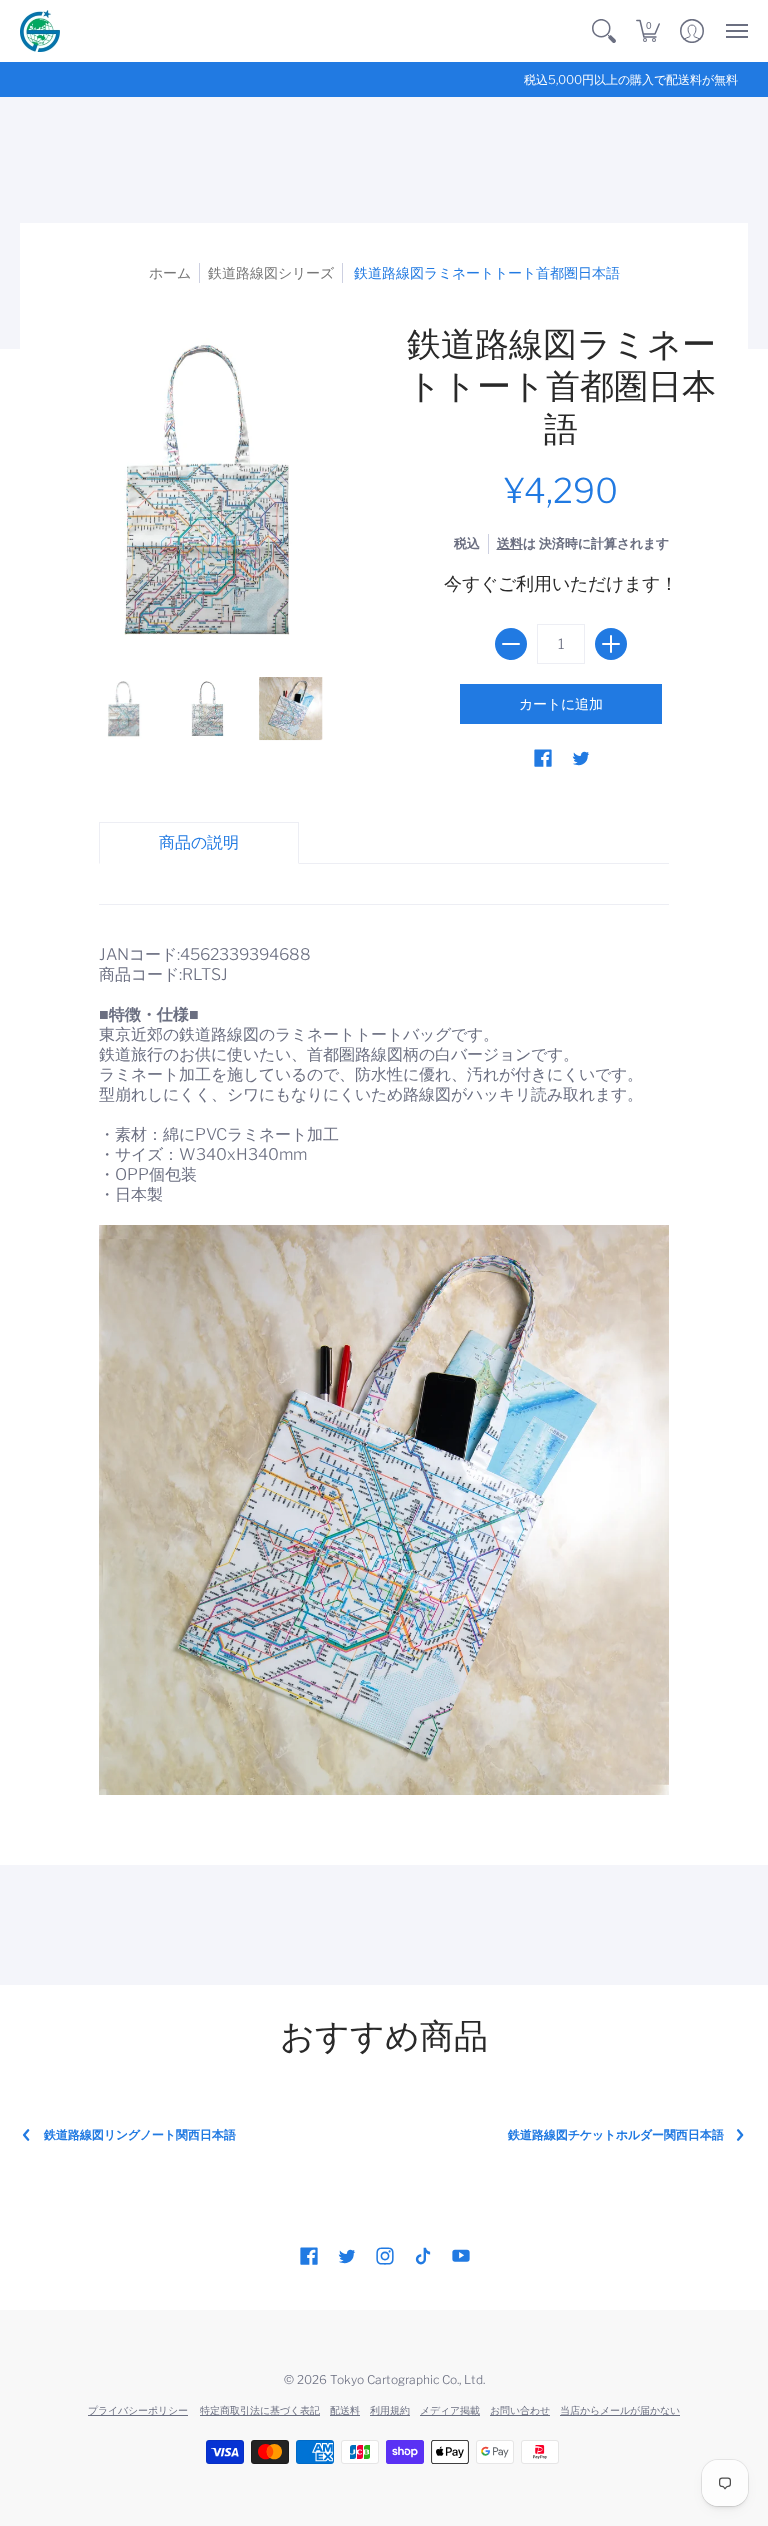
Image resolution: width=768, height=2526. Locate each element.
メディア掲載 (450, 2410)
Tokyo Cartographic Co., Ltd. (407, 2379)
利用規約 (390, 2410)
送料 (510, 543)
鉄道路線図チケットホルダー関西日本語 (616, 2134)
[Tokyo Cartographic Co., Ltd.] (40, 31)
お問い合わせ (520, 2410)
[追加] (611, 644)
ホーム (170, 272)
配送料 (345, 2410)
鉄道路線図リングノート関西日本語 (140, 2134)
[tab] (199, 843)
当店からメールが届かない (620, 2410)
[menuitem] (604, 31)
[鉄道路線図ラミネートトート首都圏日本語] (124, 709)
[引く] (511, 644)
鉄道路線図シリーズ (271, 272)
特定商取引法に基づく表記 (260, 2410)
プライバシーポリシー (138, 2410)
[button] (604, 31)
